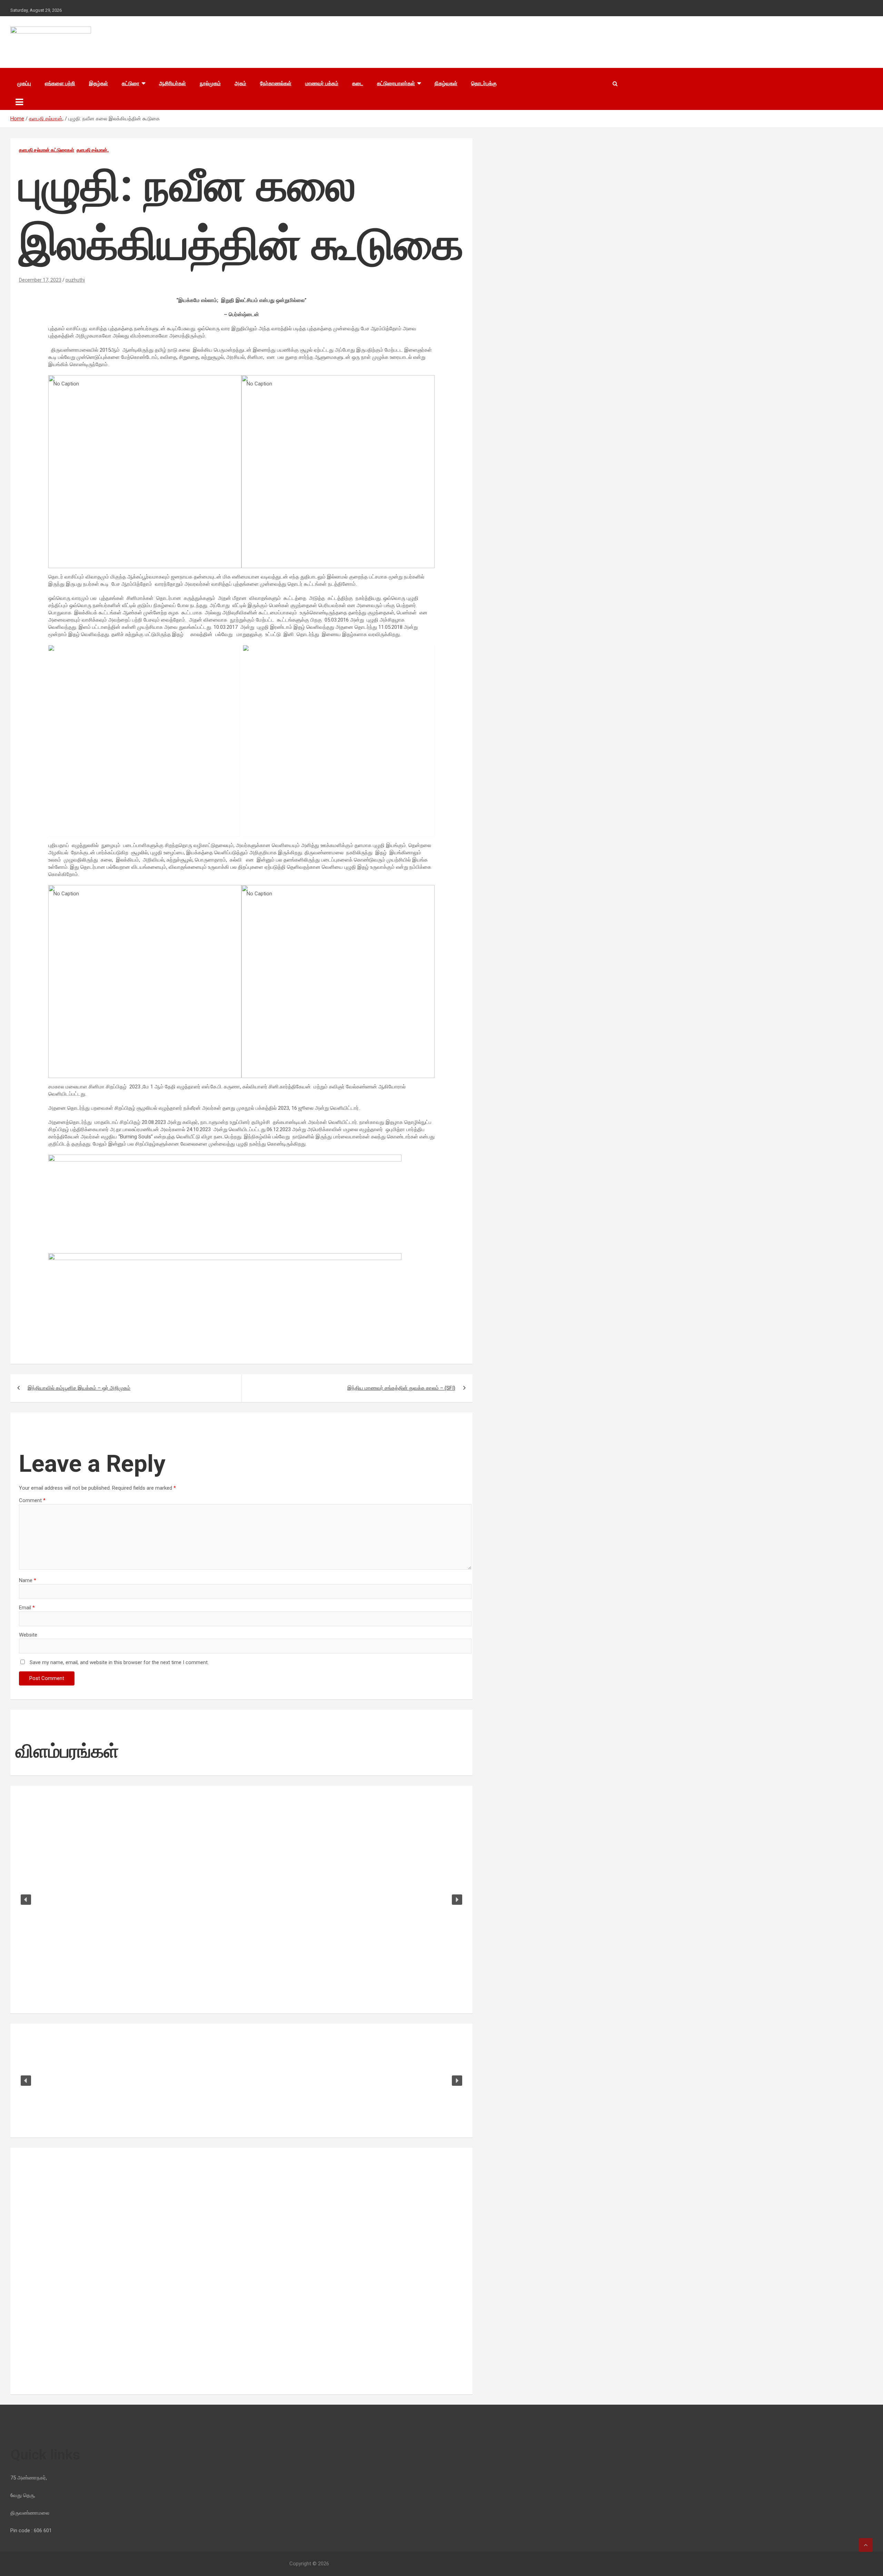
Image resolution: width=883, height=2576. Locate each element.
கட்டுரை (131, 83)
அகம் (240, 83)
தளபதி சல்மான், (93, 150)
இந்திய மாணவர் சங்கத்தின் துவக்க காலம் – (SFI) (401, 1388)
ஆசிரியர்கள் (172, 83)
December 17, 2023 (40, 280)
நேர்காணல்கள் (276, 83)
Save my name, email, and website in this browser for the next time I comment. (119, 1662)
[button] (26, 1900)
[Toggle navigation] (19, 102)
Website (28, 1635)
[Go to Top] (866, 2545)
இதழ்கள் (98, 83)
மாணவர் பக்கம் (322, 83)
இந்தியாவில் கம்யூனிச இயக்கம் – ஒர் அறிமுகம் (79, 1388)
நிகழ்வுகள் (446, 83)
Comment (32, 1500)
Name (28, 1580)
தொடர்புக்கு (484, 83)
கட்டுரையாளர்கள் (396, 83)
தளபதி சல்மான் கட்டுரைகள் (47, 150)
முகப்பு (24, 83)
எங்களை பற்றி (60, 83)
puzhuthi (75, 280)
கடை (358, 83)
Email (27, 1608)
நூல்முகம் (210, 83)
